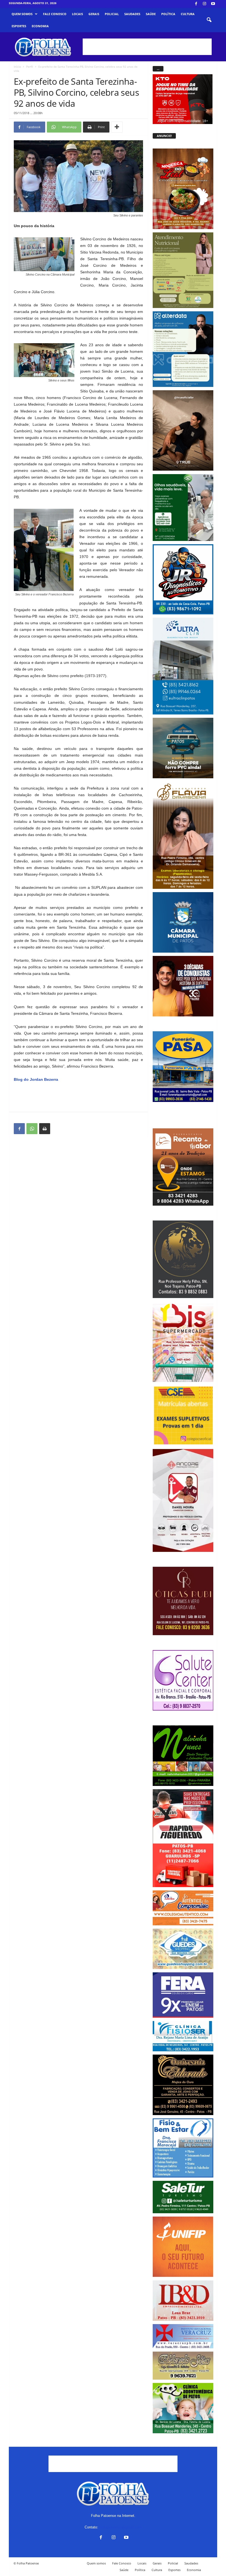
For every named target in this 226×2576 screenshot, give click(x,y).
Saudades (132, 14)
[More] (117, 127)
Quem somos (22, 14)
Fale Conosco (55, 14)
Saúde (151, 14)
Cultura (188, 14)
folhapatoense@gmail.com (120, 2527)
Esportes (19, 26)
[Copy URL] (57, 1129)
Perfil (30, 67)
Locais (77, 14)
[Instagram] (205, 4)
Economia (40, 26)
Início (17, 67)
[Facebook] (196, 4)
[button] (209, 20)
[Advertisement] (147, 47)
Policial (112, 14)
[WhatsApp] (32, 1129)
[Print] (45, 1129)
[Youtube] (213, 4)
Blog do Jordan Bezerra (36, 1079)
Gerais (94, 14)
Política (168, 14)
